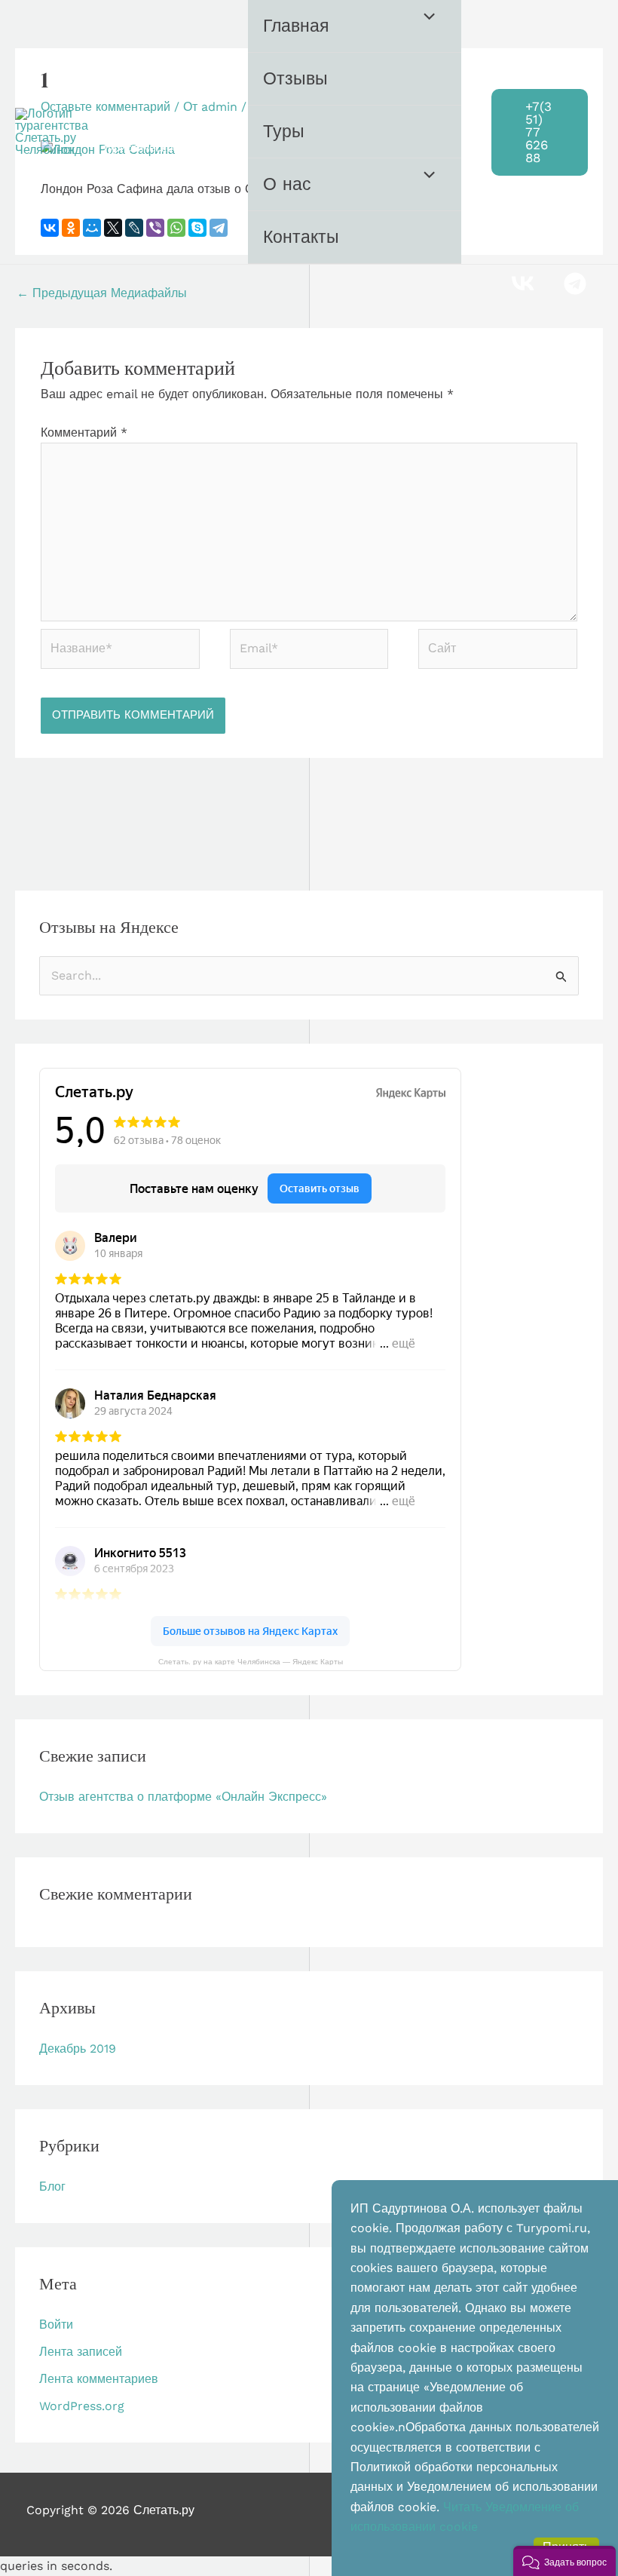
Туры (284, 132)
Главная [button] (296, 26)
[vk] (525, 284)
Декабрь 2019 (78, 2049)
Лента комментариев (99, 2379)
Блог (52, 2187)
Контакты (301, 237)
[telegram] (577, 284)
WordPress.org (82, 2406)
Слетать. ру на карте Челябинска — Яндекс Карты (251, 1661)
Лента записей (81, 2352)
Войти (56, 2325)
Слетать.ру (164, 124)
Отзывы (295, 79)
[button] (540, 132)
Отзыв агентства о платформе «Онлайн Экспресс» (183, 1797)
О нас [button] (287, 184)
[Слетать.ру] (53, 132)
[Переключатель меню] (426, 18)
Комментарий (84, 432)
